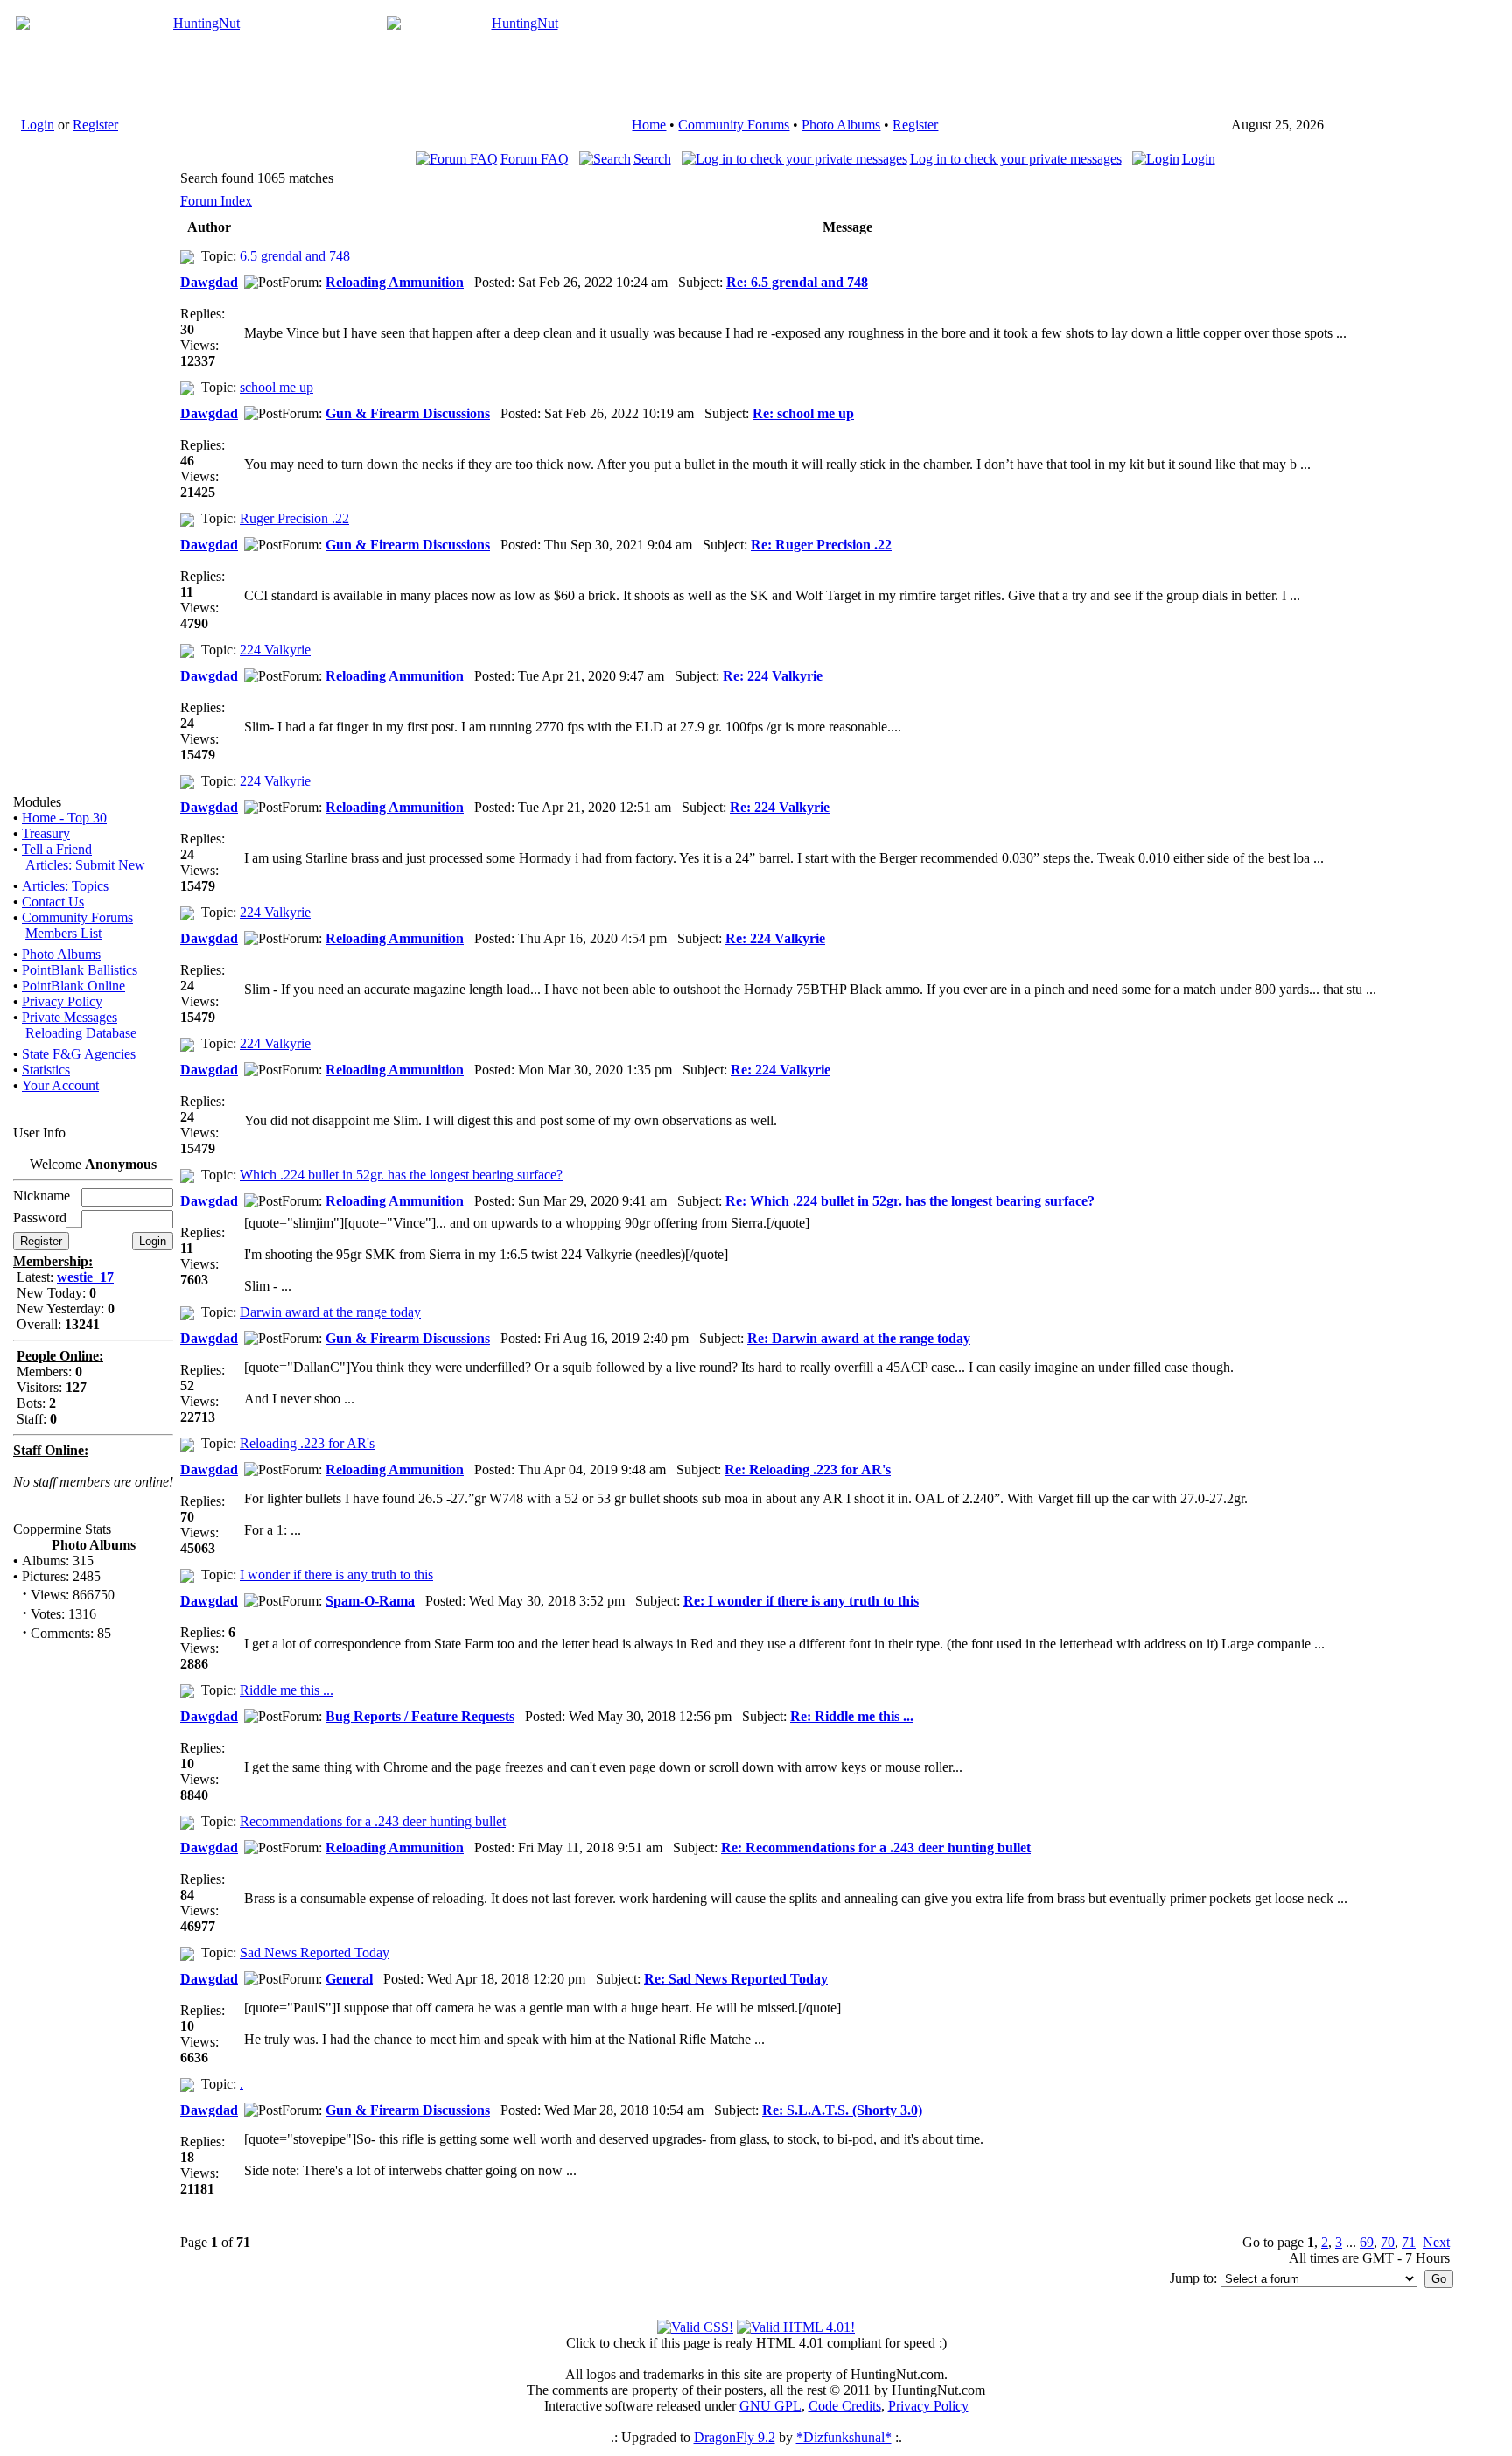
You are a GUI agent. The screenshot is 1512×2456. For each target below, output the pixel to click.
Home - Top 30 (64, 818)
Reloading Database (81, 1033)
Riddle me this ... (287, 1690)
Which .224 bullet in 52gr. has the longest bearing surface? (401, 1175)
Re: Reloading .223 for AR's (808, 1469)
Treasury (46, 833)
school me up (276, 387)
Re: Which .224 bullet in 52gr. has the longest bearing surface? (910, 1201)
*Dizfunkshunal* (844, 2437)
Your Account (60, 1085)
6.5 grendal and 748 (295, 256)
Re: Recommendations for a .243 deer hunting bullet (876, 1847)
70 (1388, 2242)
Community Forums (734, 125)
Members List (63, 933)
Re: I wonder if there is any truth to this (801, 1601)
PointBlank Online (73, 986)
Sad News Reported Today (315, 1952)
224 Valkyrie (275, 650)
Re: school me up (803, 413)
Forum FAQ (535, 159)
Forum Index (216, 201)
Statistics (46, 1070)
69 (1367, 2242)
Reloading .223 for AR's (307, 1443)
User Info (39, 1133)
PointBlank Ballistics (80, 970)
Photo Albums (841, 125)
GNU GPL (770, 2406)
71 (1409, 2242)
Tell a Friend (57, 849)
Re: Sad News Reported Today (736, 1979)
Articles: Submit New (85, 865)
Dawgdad (209, 282)
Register (95, 125)
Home (649, 125)
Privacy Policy (62, 1001)
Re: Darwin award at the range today (859, 1338)
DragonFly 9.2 (735, 2437)
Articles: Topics (65, 886)
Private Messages (70, 1017)
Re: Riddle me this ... (852, 1716)
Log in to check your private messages (1016, 159)
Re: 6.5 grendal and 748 (797, 282)
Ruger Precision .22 (294, 518)
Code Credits (845, 2406)
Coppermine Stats (62, 1529)
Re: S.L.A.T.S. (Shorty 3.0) (842, 2110)
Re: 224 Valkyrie (773, 676)
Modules (37, 802)
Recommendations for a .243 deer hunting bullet (373, 1821)
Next (1436, 2242)
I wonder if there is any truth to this (336, 1574)
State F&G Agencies (79, 1054)
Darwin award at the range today (330, 1312)
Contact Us (53, 902)
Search (652, 159)
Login (38, 125)
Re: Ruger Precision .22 (821, 545)
